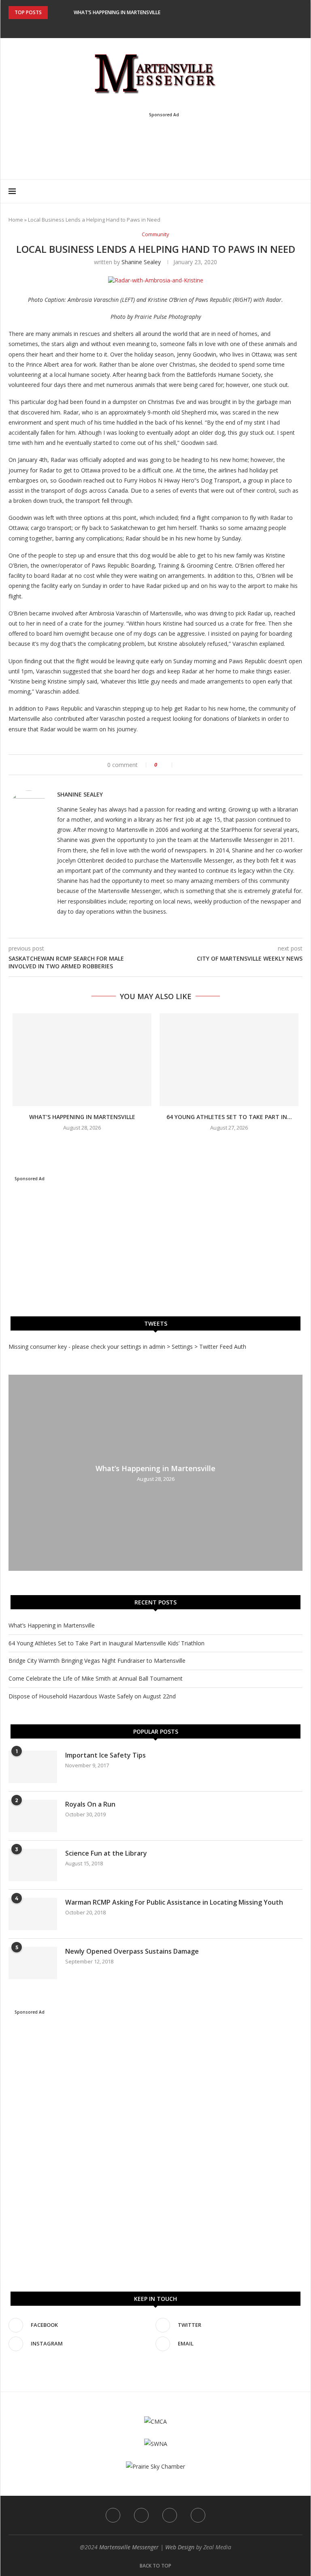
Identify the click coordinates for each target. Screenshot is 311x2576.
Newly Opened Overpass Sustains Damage (132, 1951)
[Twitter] (150, 27)
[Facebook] (139, 27)
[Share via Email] (208, 765)
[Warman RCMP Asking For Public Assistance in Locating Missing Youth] (33, 1914)
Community (155, 235)
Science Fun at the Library (106, 1853)
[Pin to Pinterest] (199, 765)
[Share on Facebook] (182, 765)
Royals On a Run (90, 1804)
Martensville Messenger (129, 2547)
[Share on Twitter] (191, 765)
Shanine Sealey (141, 262)
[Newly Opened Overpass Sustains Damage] (33, 1963)
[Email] (172, 27)
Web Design (180, 2547)
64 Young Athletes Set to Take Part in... (229, 1117)
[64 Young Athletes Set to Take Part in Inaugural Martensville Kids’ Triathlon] (229, 1060)
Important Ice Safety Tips (105, 1755)
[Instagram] (161, 27)
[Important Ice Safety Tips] (33, 1767)
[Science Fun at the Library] (33, 1865)
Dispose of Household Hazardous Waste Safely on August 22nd (92, 1696)
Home (16, 220)
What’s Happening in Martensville (117, 12)
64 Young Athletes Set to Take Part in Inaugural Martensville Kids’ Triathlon (107, 1643)
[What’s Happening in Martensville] (82, 1060)
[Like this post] (167, 765)
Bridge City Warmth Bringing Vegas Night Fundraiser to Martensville (97, 1661)
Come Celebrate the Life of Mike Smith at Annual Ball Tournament (96, 1678)
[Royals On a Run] (33, 1816)
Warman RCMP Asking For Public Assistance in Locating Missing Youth (174, 1902)
